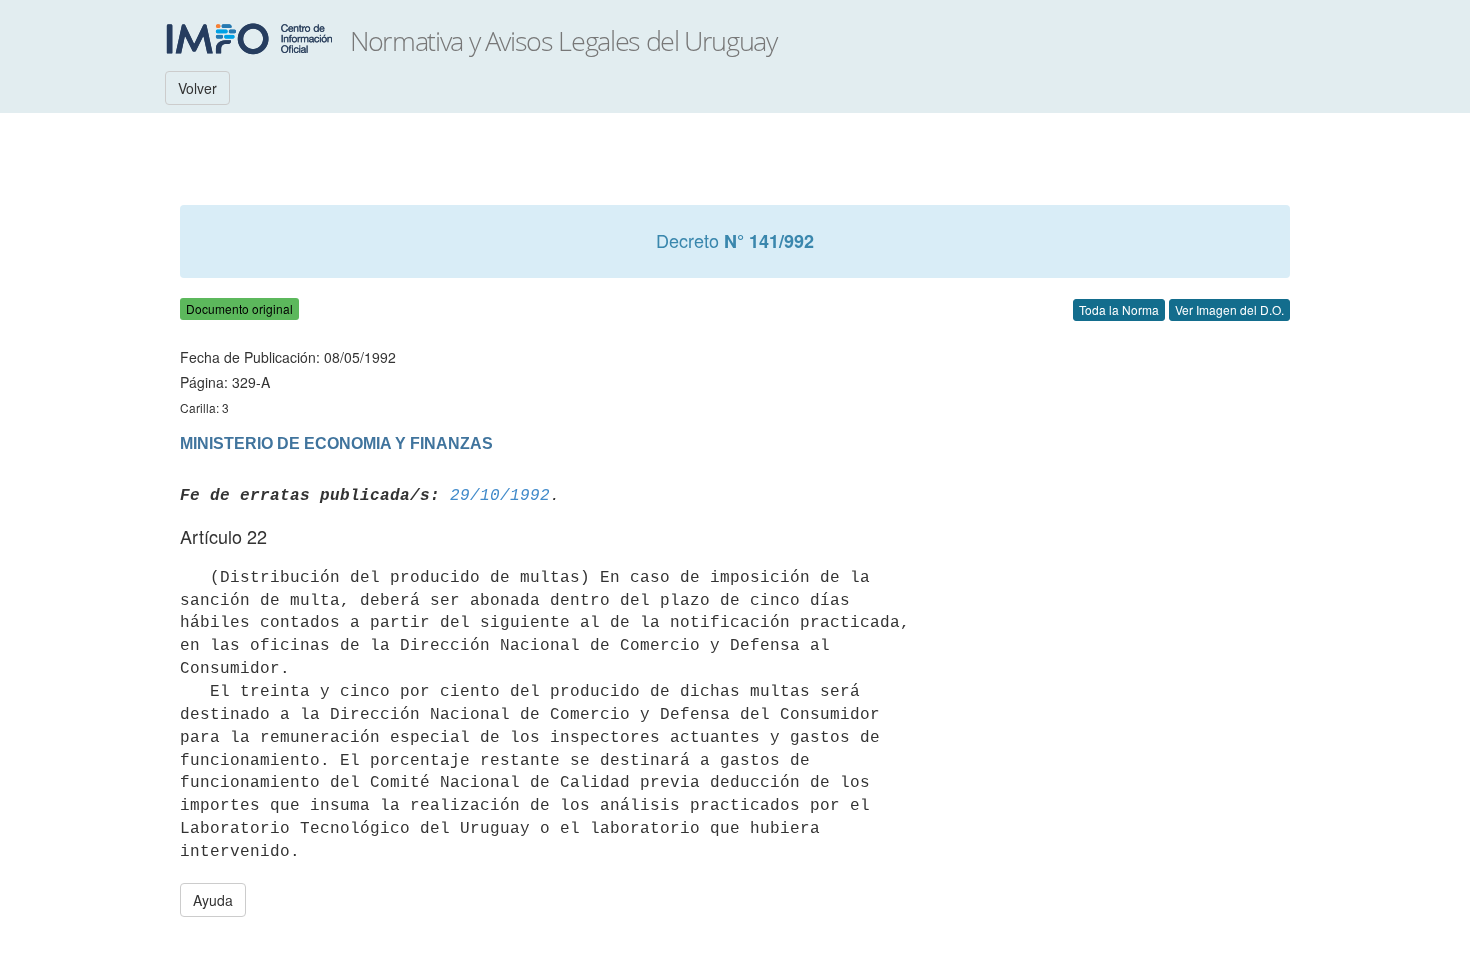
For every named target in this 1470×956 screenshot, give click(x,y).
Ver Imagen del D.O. (1229, 309)
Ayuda (213, 900)
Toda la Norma (1119, 309)
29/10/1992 (500, 496)
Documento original (239, 308)
